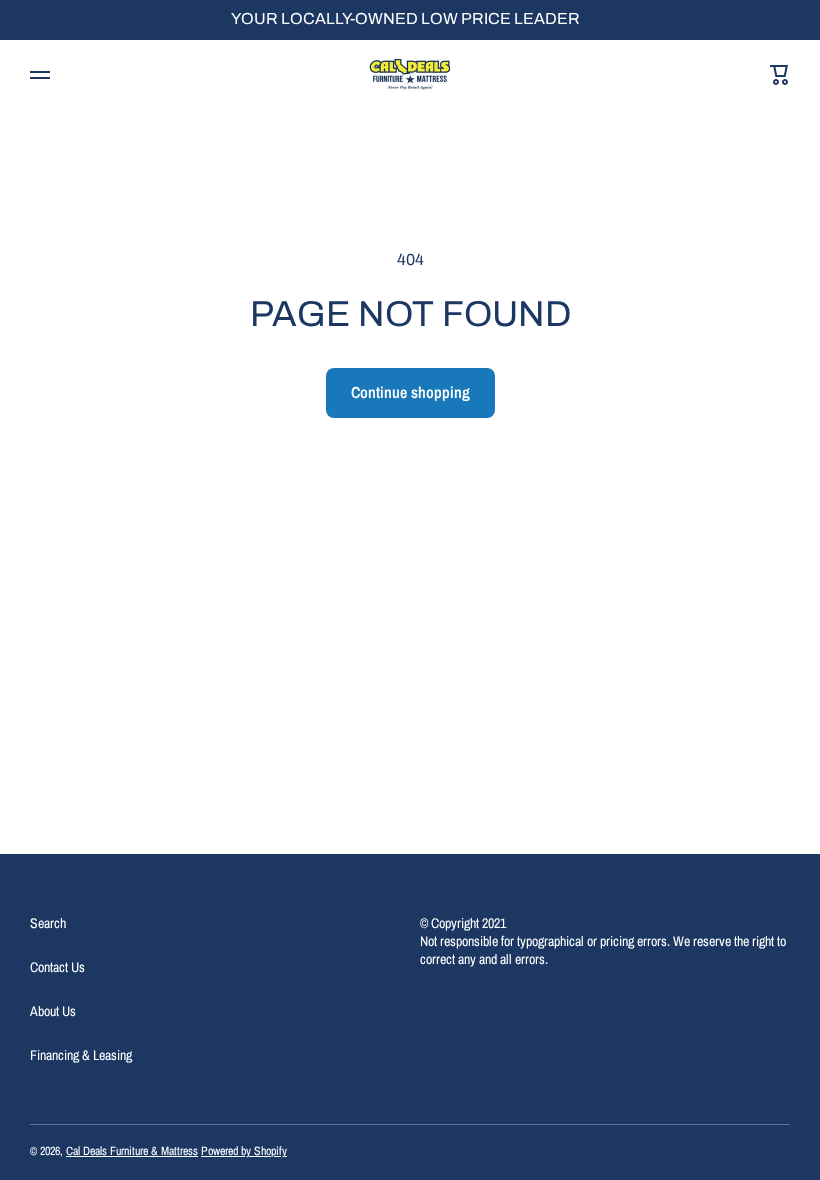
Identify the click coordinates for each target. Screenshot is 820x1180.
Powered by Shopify (244, 1151)
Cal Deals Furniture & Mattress (132, 1151)
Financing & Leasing (81, 1055)
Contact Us (57, 967)
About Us (53, 1011)
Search (48, 923)
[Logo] (410, 75)
